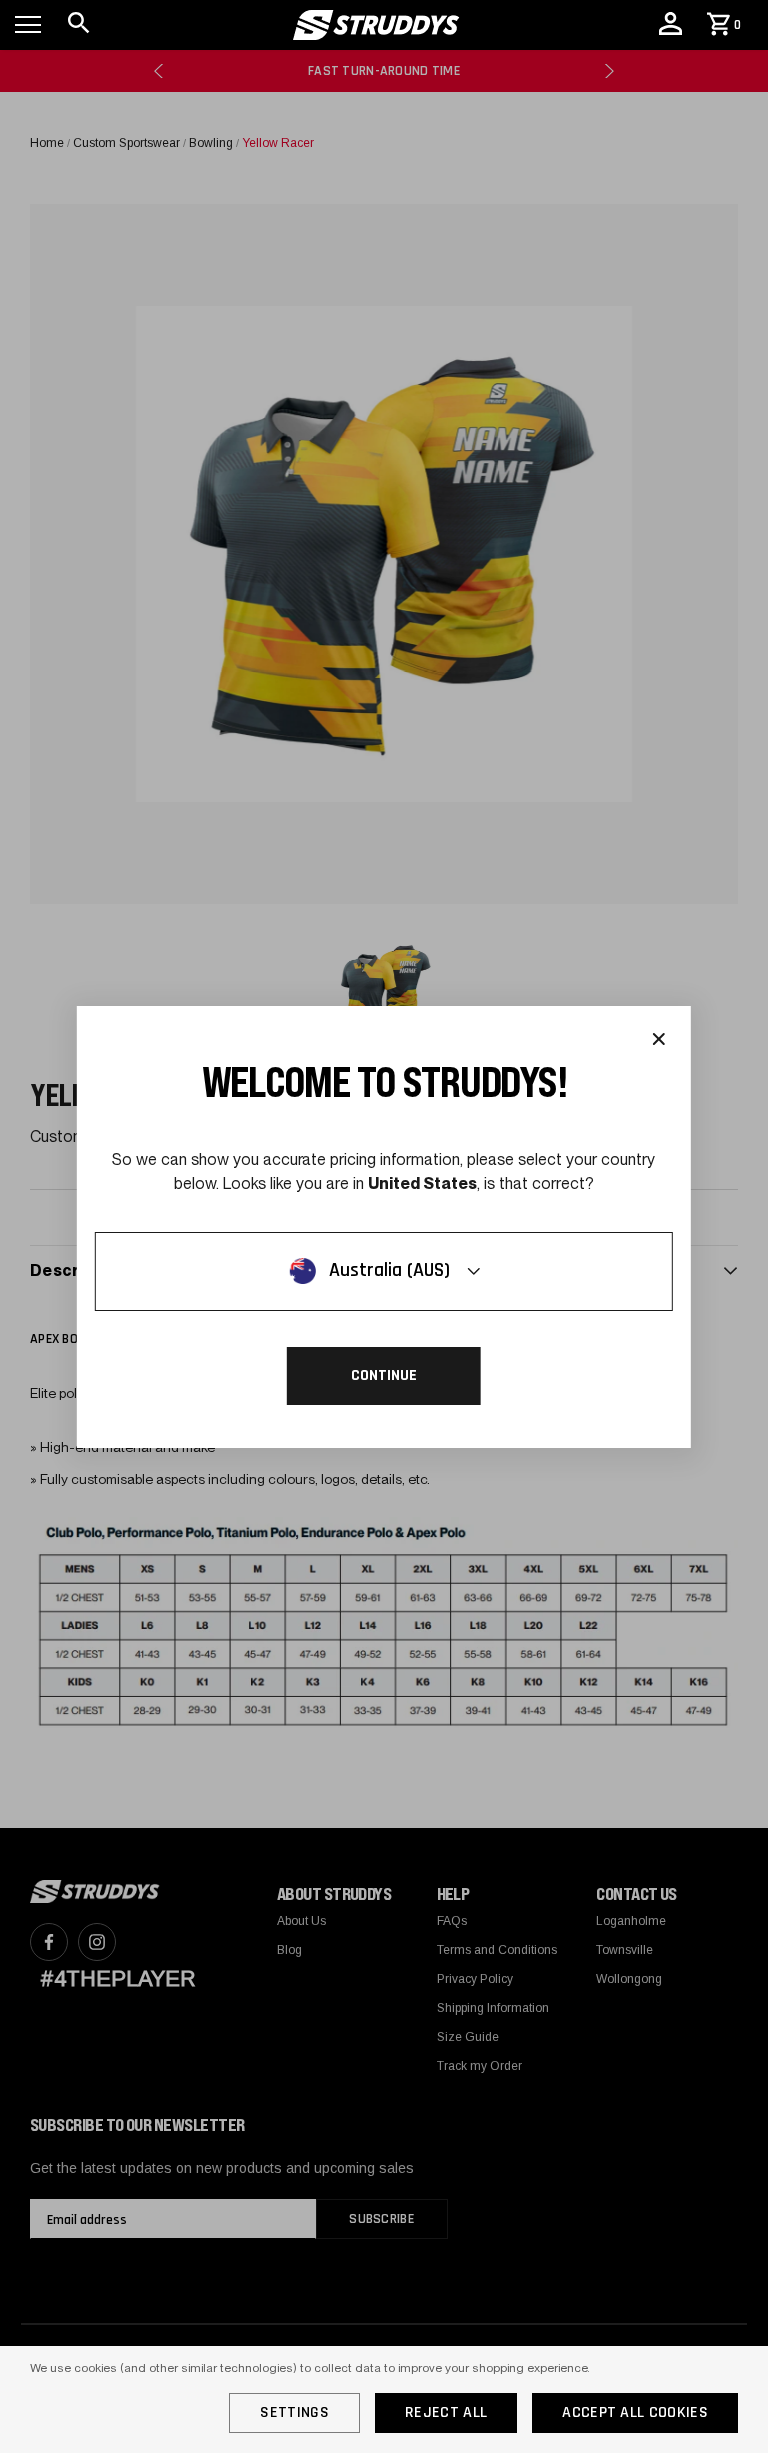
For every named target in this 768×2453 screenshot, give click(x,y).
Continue (384, 1375)
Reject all (446, 2412)
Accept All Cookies (635, 2412)
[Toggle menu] (28, 25)
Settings (294, 2412)
